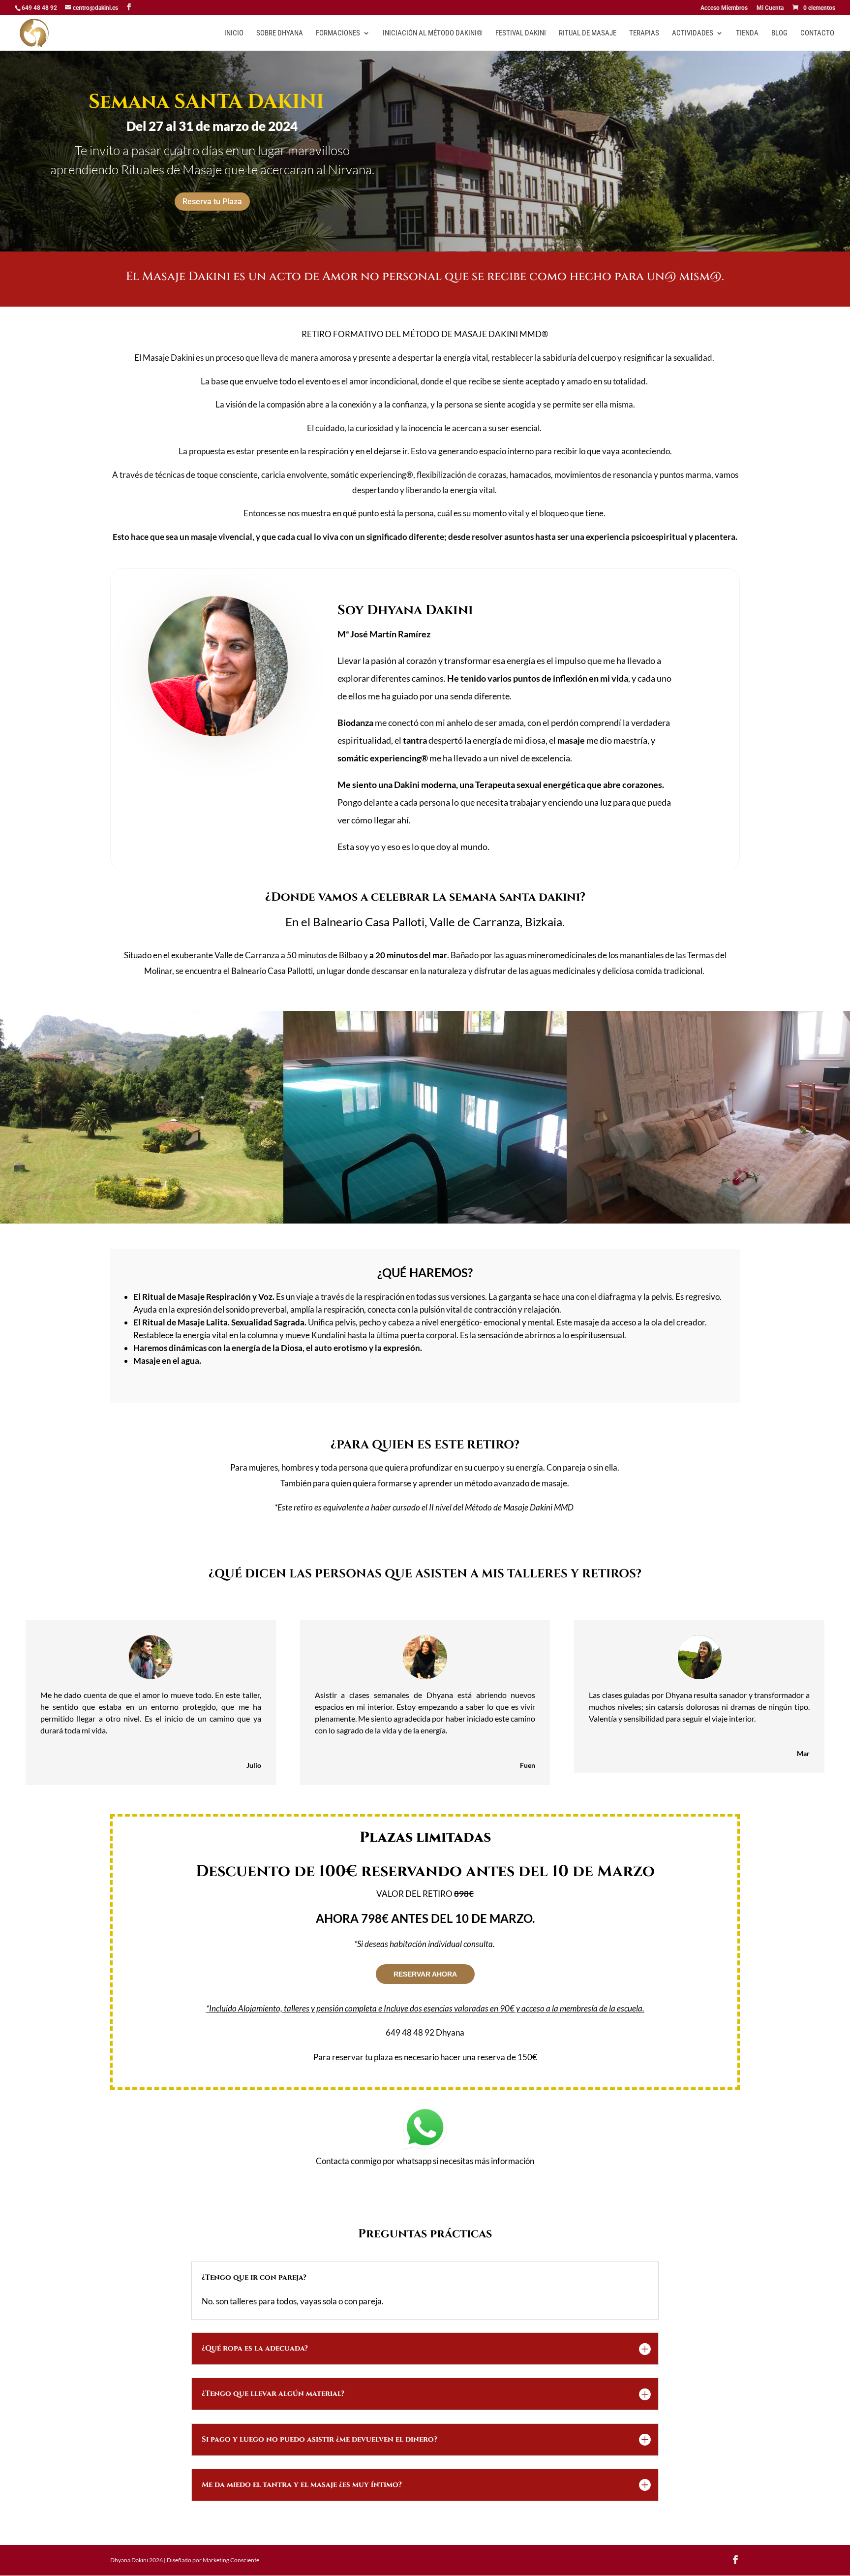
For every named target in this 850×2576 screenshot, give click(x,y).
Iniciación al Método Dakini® (433, 33)
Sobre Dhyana (280, 33)
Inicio (234, 33)
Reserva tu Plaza (212, 202)
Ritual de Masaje (588, 33)
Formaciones (338, 33)
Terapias (644, 33)
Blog (779, 33)
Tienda (747, 33)
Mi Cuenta (770, 8)
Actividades (693, 33)
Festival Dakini (521, 33)
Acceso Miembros (724, 8)
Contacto (817, 33)
